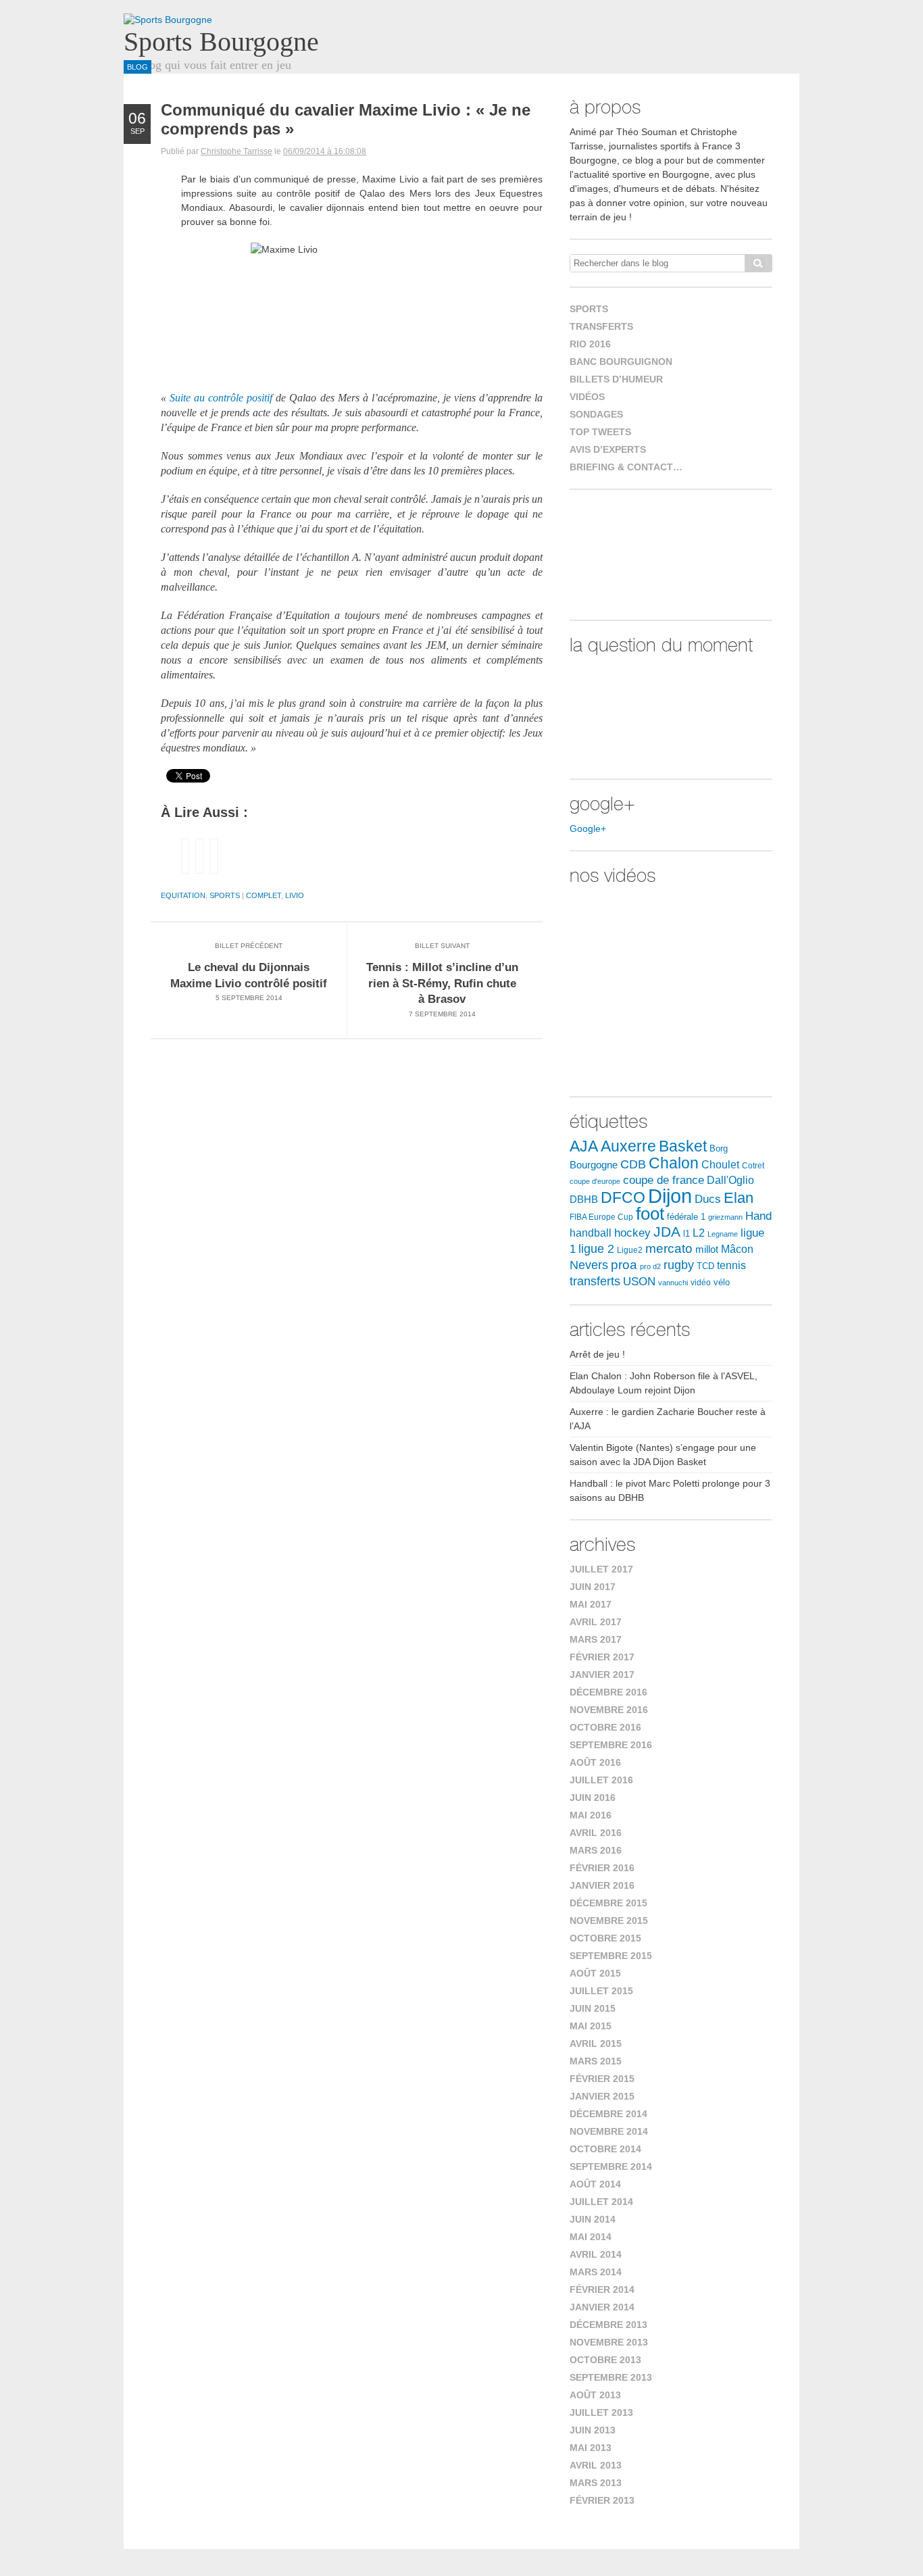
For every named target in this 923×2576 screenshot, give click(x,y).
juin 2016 (593, 1798)
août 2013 (595, 2395)
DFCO (623, 1197)
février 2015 (602, 2079)
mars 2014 (596, 2272)
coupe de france (664, 1180)
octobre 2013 (605, 2360)
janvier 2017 (602, 1675)
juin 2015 (593, 2008)
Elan (739, 1198)
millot (707, 1249)
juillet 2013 (601, 2412)
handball (591, 1233)
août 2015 (595, 1973)
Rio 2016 (590, 344)
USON (639, 1281)
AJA (584, 1146)
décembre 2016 (608, 1692)
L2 (699, 1233)
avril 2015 (596, 2044)
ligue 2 (596, 1249)
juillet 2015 (601, 1991)
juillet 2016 (601, 1780)
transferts (595, 1281)
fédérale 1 (686, 1217)
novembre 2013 (609, 2342)
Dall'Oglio (730, 1180)
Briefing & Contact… (626, 467)
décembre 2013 (608, 2325)
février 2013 (602, 2500)
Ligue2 (630, 1250)
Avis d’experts (608, 449)
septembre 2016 (611, 1745)
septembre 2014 (611, 2166)
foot (650, 1214)
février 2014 (602, 2289)
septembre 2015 (611, 1956)
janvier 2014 (602, 2307)
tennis (731, 1265)
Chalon (674, 1163)
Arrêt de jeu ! (597, 1354)
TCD (705, 1266)
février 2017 (602, 1657)
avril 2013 (596, 2465)
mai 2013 (591, 2448)
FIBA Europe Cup (601, 1217)
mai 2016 (591, 1815)
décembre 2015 (608, 1903)
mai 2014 (591, 2237)
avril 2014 (596, 2254)
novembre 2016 (609, 1710)
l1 (687, 1234)
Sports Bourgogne (221, 42)
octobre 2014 (605, 2149)
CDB (633, 1164)
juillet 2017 (601, 1569)
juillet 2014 (601, 2202)
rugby (679, 1265)
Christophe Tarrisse (236, 151)
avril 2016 (596, 1833)
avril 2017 (596, 1622)
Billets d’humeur (616, 379)
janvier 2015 (602, 2096)
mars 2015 (596, 2061)
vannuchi (673, 1283)
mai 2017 (591, 1604)
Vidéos (587, 397)
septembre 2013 (611, 2377)
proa (624, 1265)
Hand (758, 1216)
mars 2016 (596, 1850)
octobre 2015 (605, 1938)
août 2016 (595, 1762)
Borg (719, 1149)
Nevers (589, 1265)
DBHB (584, 1199)
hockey (632, 1233)
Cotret (753, 1166)
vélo (722, 1282)
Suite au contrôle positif (223, 398)
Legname (723, 1234)
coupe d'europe (595, 1181)
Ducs (708, 1199)
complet (264, 895)
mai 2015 (591, 2026)
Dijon (670, 1196)
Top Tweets (600, 432)
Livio (295, 895)
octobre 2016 (605, 1727)
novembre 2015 (609, 1921)
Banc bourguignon (621, 362)
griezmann (725, 1217)
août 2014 (595, 2184)
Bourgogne (594, 1165)
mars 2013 (596, 2483)
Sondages (596, 414)
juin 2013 (593, 2430)
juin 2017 (593, 1587)
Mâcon (737, 1249)
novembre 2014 (609, 2131)
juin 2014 (593, 2219)
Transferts (601, 326)
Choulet (720, 1164)
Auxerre (628, 1146)
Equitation (183, 895)
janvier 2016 (602, 1885)
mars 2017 (596, 1639)
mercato (669, 1248)
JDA (667, 1232)
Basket (683, 1146)
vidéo (701, 1283)
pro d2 (650, 1266)
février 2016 (602, 1868)
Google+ (588, 828)
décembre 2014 (608, 2114)
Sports (225, 895)
